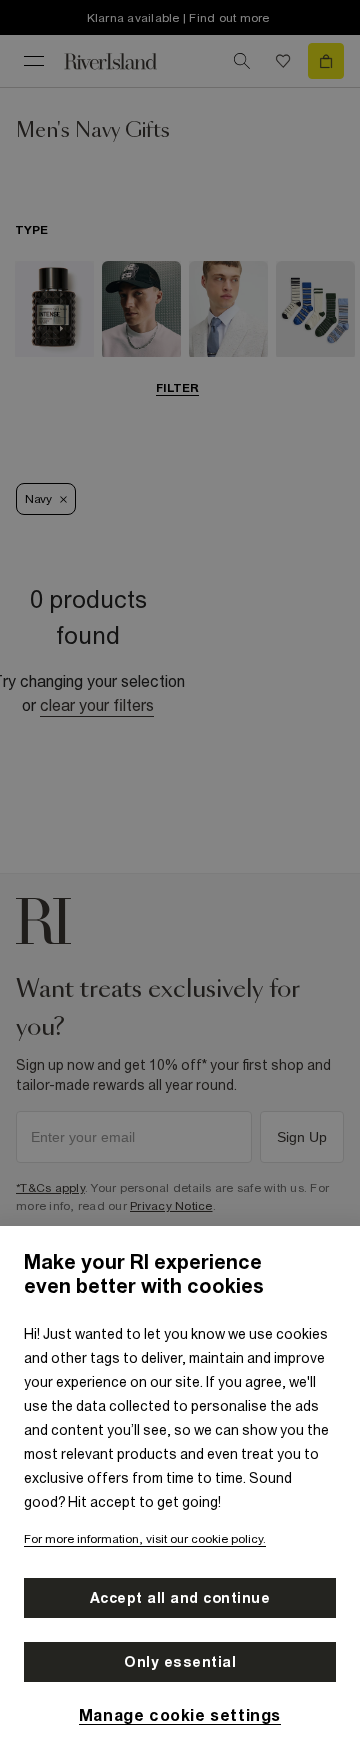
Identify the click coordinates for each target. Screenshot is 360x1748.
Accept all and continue (180, 1598)
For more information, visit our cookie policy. (145, 1539)
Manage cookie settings (180, 1715)
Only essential (180, 1662)
